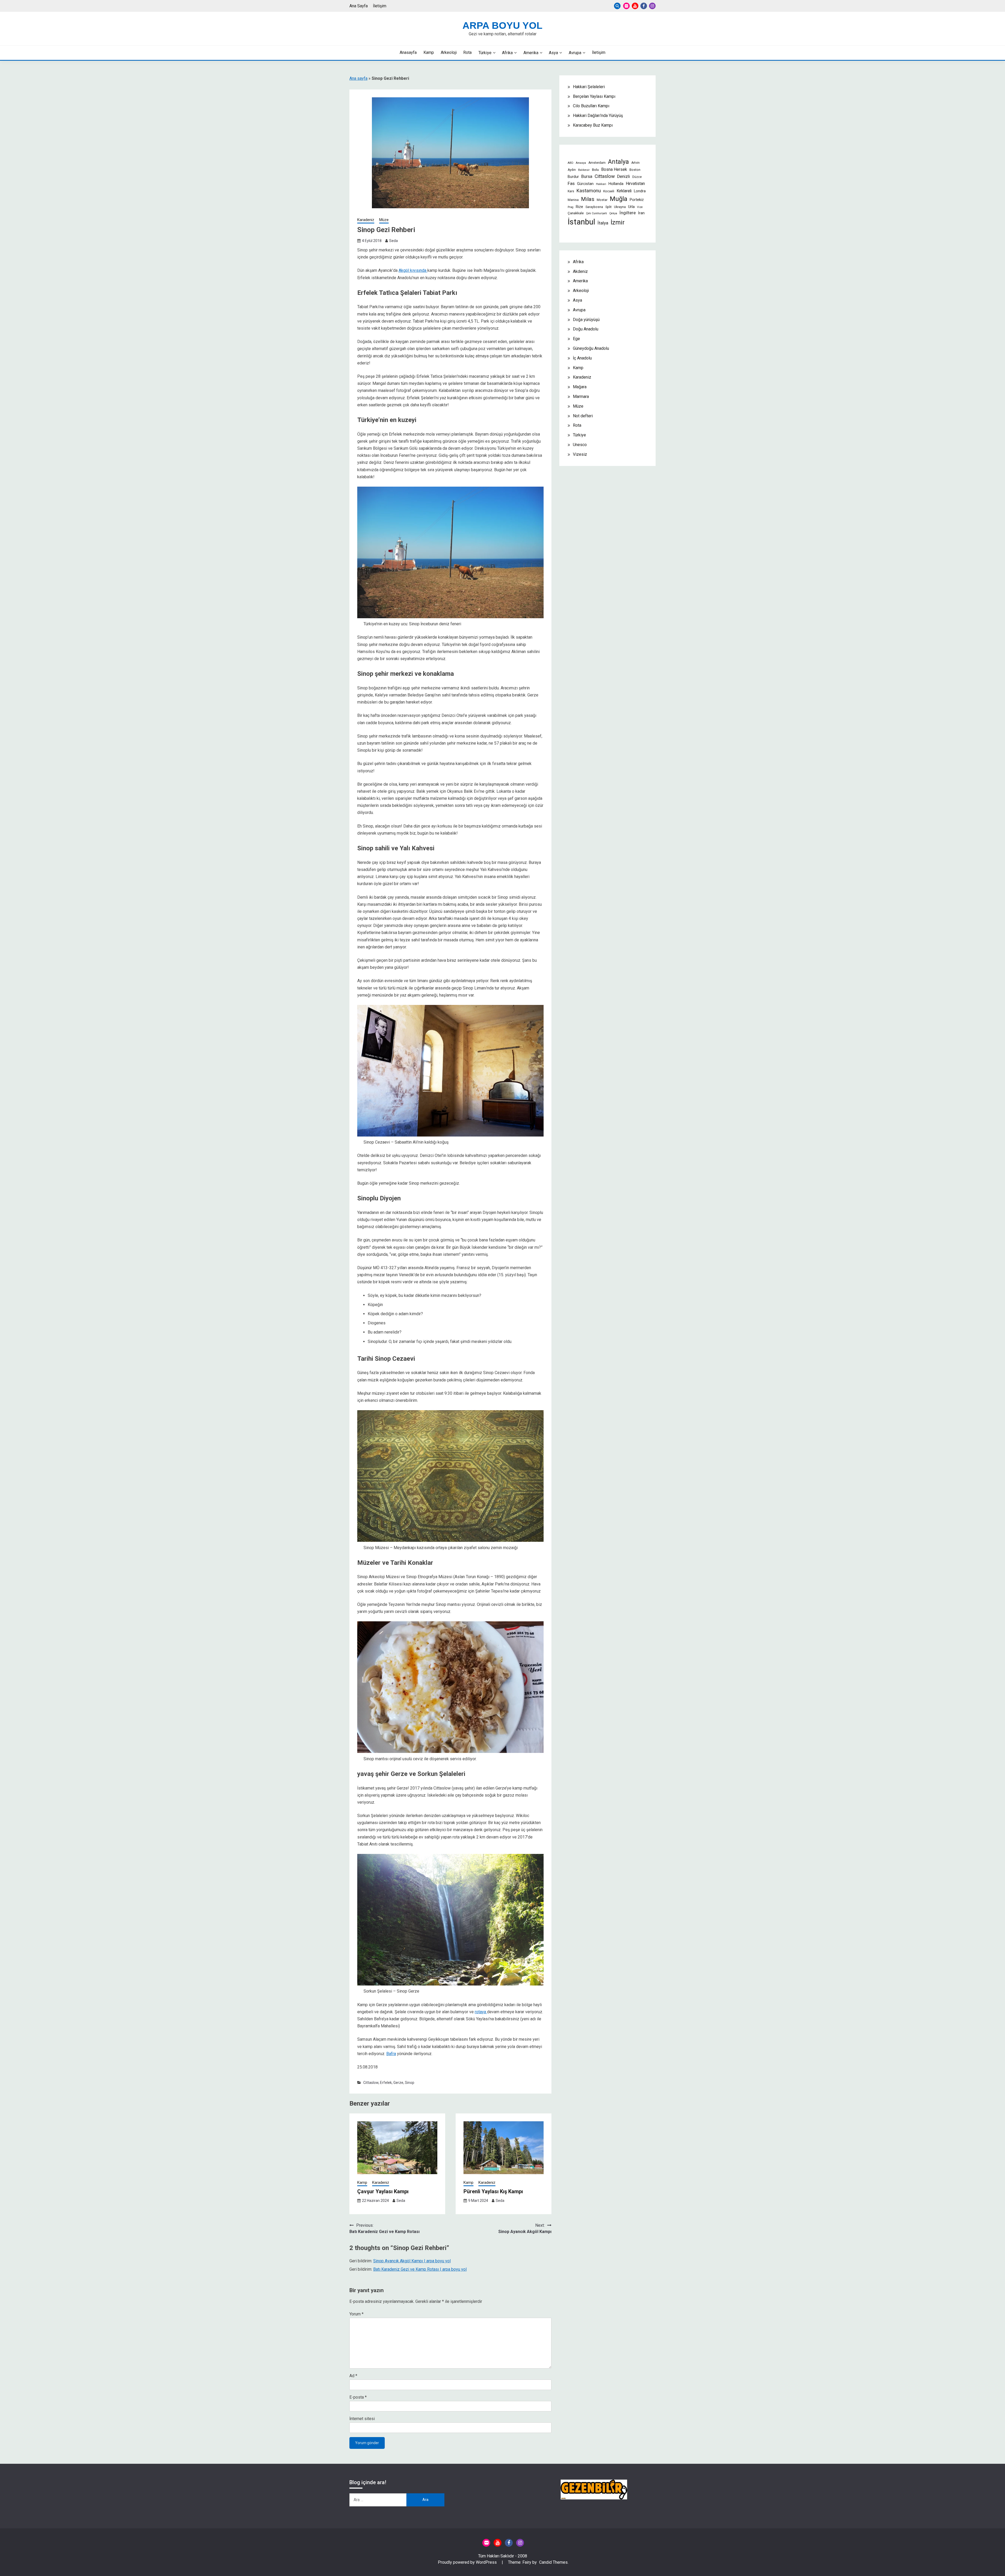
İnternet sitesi (362, 2419)
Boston (635, 170)
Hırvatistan (635, 184)
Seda (393, 241)
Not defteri (583, 416)
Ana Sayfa (359, 6)
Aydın (572, 170)
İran (641, 213)
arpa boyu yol (502, 26)
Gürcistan (585, 184)
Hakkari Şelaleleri (589, 87)
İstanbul (581, 222)
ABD (571, 163)
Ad (353, 2376)
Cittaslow (371, 2083)
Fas (571, 183)
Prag (571, 207)
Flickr (626, 6)
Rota (467, 52)
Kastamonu (589, 191)
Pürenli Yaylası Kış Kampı (493, 2191)
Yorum (356, 2314)
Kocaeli (609, 191)
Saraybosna (594, 207)
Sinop (410, 2083)
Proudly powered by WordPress (468, 2562)
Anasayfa (408, 52)
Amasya (581, 163)
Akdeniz (580, 271)
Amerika (531, 53)
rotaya (481, 2012)
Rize (579, 207)
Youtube (635, 6)
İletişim (380, 6)
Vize (640, 207)
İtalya (603, 223)
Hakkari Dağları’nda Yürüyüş (598, 116)
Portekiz (637, 200)
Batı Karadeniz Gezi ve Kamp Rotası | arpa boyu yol (420, 2269)
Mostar (602, 200)
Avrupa (575, 53)
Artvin (635, 163)
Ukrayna (620, 207)
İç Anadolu (582, 358)
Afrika (507, 53)
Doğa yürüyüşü (586, 320)
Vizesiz (580, 454)
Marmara (581, 396)
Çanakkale (576, 213)
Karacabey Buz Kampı (593, 125)
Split (608, 207)
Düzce (637, 177)
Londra (640, 191)
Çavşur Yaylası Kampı (383, 2191)
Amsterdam (597, 163)
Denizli (624, 176)
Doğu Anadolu (586, 329)
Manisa (573, 200)
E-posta (358, 2397)
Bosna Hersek (614, 170)
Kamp (429, 52)
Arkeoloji (449, 52)
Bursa (587, 176)
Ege (576, 339)
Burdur (573, 177)
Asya (553, 53)
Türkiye (485, 53)
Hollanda (616, 184)
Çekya (613, 213)
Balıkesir (584, 170)
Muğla (619, 199)
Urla (631, 207)
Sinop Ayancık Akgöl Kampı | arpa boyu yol (412, 2261)
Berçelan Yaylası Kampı (594, 96)
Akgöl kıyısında (412, 270)
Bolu (595, 170)
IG (652, 6)
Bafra (391, 2054)
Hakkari (601, 184)
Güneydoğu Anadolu (591, 348)
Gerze (398, 2083)
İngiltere (628, 213)
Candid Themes (553, 2562)
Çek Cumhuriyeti (596, 213)
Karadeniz (366, 220)
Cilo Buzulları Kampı (591, 106)
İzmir (618, 222)
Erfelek (386, 2083)
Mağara (580, 387)
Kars (571, 191)
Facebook (644, 6)
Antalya (618, 162)
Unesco (580, 445)
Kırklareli (624, 191)
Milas (588, 199)
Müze (384, 220)
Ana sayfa (358, 78)
